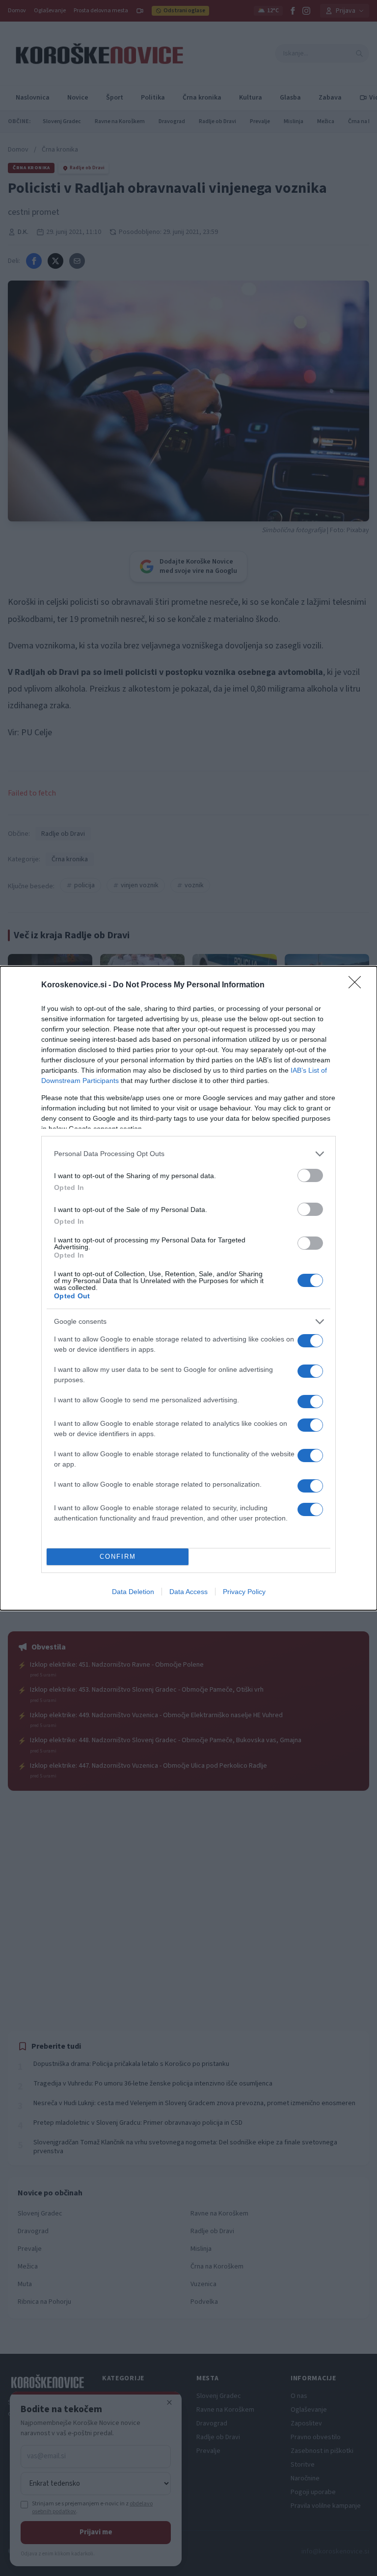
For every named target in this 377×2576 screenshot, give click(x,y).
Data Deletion (133, 1592)
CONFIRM (118, 1557)
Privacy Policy (244, 1592)
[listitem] (188, 1154)
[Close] (358, 985)
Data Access (188, 1592)
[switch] (310, 1175)
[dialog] (188, 1288)
